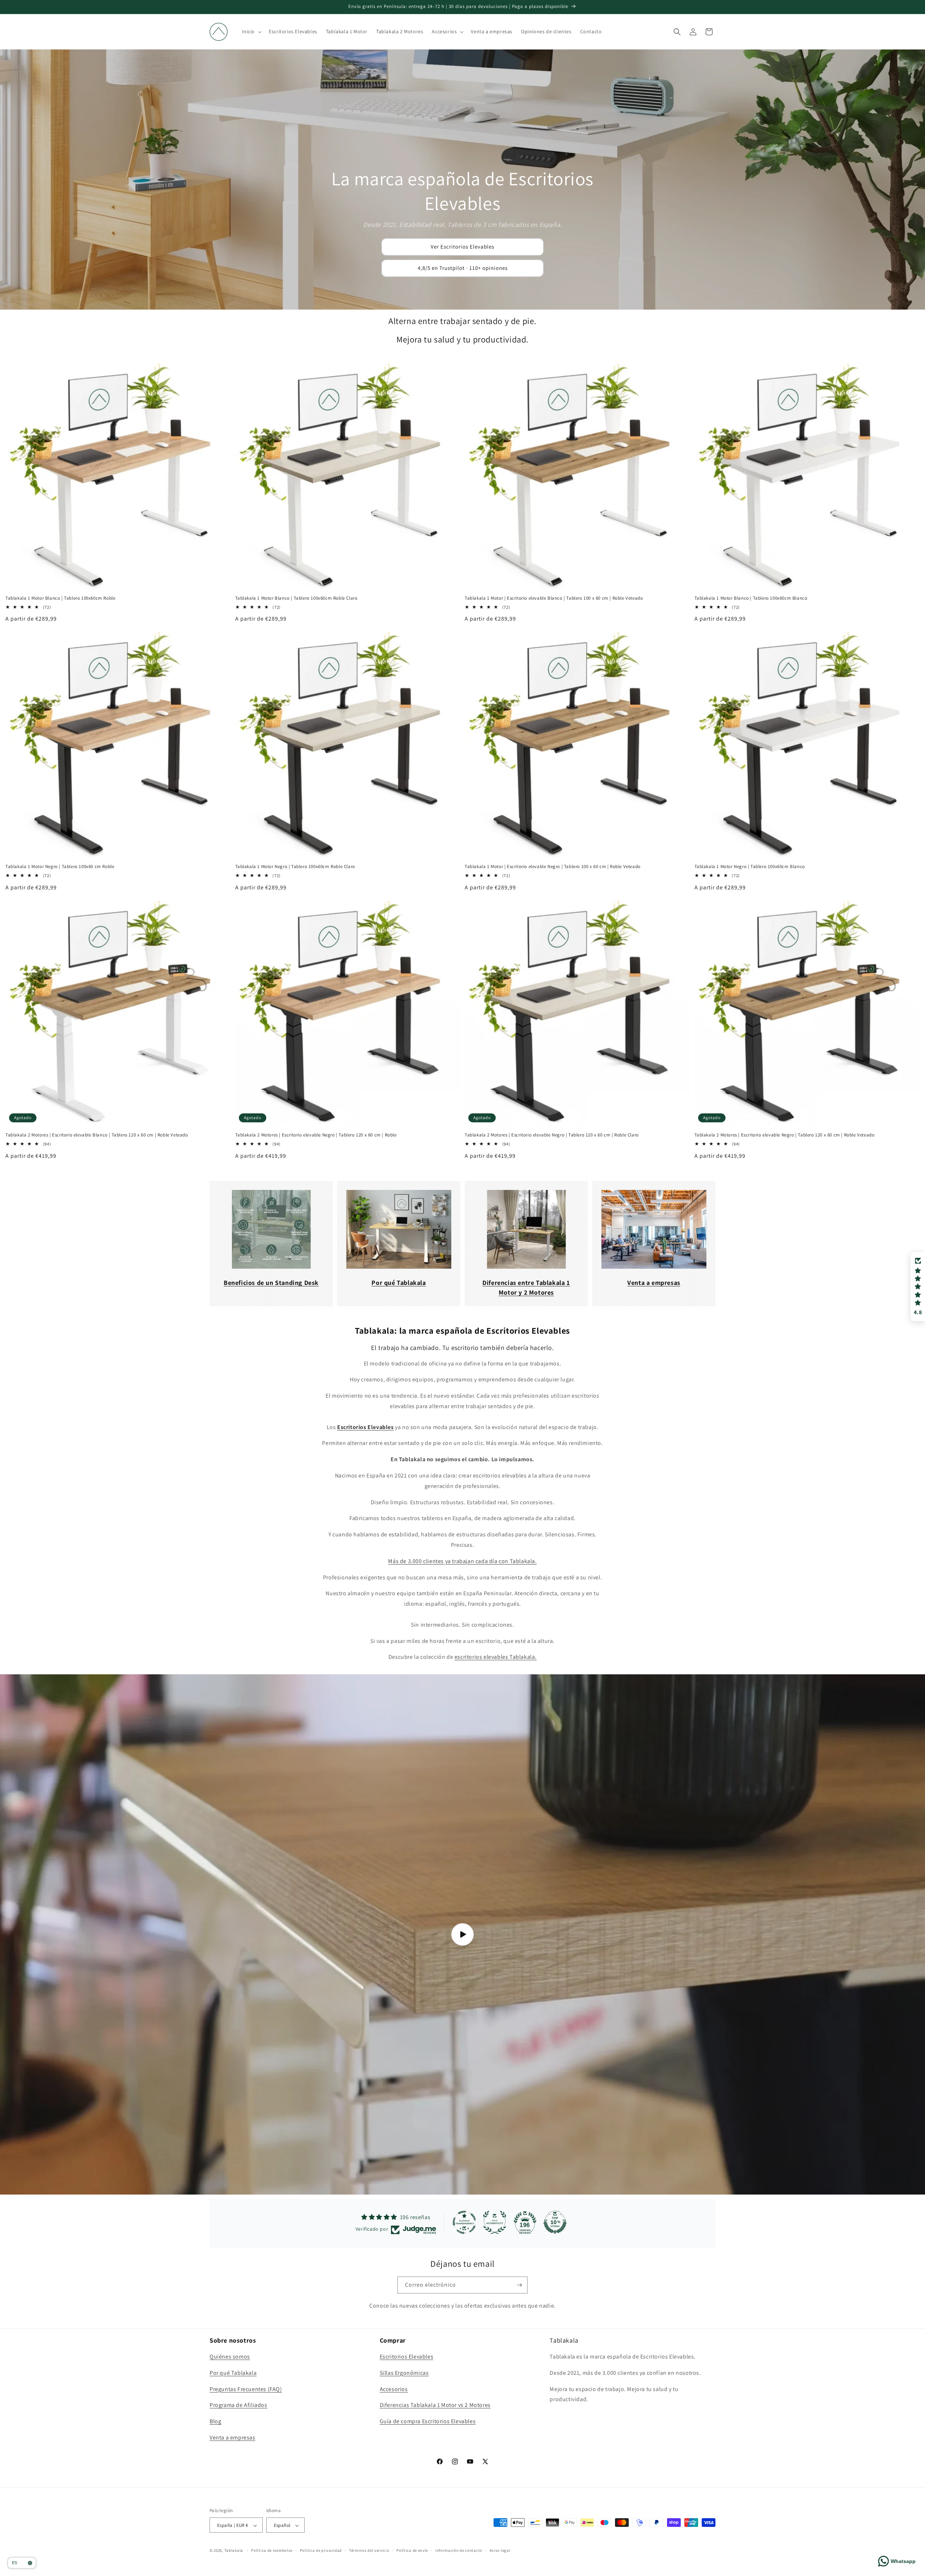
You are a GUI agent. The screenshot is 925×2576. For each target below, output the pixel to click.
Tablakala (234, 2551)
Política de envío (412, 2550)
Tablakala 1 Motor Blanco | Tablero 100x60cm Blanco (751, 598)
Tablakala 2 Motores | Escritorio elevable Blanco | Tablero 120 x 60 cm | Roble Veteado (97, 1135)
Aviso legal (500, 2550)
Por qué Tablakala (233, 2373)
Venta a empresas (233, 2437)
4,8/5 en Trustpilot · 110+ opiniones (463, 268)
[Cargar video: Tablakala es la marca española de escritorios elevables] (462, 1934)
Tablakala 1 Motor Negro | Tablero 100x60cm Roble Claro (295, 867)
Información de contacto (459, 2550)
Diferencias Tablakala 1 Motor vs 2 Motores (435, 2405)
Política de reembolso (272, 2550)
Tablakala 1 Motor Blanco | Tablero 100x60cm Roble (60, 598)
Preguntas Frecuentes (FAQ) (246, 2389)
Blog (215, 2422)
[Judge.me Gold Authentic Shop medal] (495, 2222)
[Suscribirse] (519, 2285)
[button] (251, 31)
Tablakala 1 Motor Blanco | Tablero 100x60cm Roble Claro (296, 598)
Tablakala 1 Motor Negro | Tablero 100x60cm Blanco (750, 867)
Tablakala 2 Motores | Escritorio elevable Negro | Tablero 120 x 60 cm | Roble (316, 1135)
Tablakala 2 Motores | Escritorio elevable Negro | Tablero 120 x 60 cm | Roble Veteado (785, 1135)
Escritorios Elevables (407, 2357)
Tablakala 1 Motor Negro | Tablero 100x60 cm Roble (60, 867)
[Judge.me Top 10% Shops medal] (555, 2222)
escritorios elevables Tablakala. (496, 1657)
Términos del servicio (369, 2550)
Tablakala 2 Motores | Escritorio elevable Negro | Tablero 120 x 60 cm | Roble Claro (552, 1135)
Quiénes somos (230, 2357)
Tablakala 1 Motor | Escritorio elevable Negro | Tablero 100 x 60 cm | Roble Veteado (553, 867)
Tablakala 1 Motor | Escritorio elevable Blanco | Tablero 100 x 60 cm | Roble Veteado (554, 598)
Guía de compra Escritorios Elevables (428, 2422)
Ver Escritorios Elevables (462, 247)
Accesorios (394, 2389)
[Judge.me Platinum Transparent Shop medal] (464, 2222)
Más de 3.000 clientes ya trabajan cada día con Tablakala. (462, 1561)
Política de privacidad (321, 2550)
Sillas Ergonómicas (404, 2373)
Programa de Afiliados (238, 2405)
